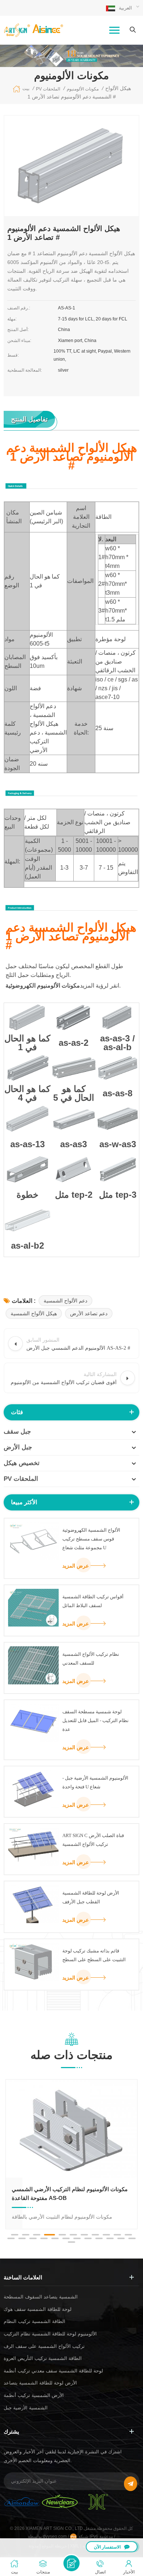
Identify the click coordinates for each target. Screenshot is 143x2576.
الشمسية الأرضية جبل (26, 2408)
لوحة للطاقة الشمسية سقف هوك (38, 2309)
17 (66, 2238)
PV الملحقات (21, 1479)
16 (55, 2238)
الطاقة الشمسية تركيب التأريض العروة (43, 2358)
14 (33, 2238)
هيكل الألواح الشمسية (34, 1313)
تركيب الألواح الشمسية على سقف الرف (44, 2346)
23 (132, 2238)
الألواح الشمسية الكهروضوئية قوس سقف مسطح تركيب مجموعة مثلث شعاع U (91, 1539)
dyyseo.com (55, 2536)
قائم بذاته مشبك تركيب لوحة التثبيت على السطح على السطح (94, 1955)
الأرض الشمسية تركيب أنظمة (34, 2395)
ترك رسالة (71, 2563)
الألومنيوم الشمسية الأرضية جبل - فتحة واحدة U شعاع (95, 1782)
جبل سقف (17, 1432)
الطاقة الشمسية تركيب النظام (34, 2321)
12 (11, 2238)
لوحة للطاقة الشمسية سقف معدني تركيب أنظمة (53, 2371)
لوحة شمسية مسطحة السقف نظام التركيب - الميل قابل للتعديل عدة (96, 1720)
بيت (26, 89)
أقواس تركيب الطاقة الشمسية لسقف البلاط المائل (93, 1601)
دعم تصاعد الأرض (89, 1313)
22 (121, 2238)
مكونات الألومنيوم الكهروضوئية (43, 986)
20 (99, 2238)
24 (71, 2242)
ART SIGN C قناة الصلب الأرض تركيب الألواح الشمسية (93, 1840)
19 (88, 2238)
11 (128, 2235)
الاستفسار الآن (107, 2547)
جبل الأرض (18, 1447)
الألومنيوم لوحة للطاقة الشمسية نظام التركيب (50, 2334)
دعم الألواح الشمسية (65, 1301)
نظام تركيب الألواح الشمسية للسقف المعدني (91, 1659)
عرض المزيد (76, 1566)
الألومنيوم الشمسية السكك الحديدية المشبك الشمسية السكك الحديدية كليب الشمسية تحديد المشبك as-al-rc (66, 2194)
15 (44, 2238)
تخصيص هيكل (22, 1463)
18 (77, 2238)
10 (117, 2235)
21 (110, 2238)
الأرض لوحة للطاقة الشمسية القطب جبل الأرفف (91, 1897)
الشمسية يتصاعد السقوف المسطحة (41, 2297)
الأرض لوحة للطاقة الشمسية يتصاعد (40, 2383)
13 (22, 2238)
